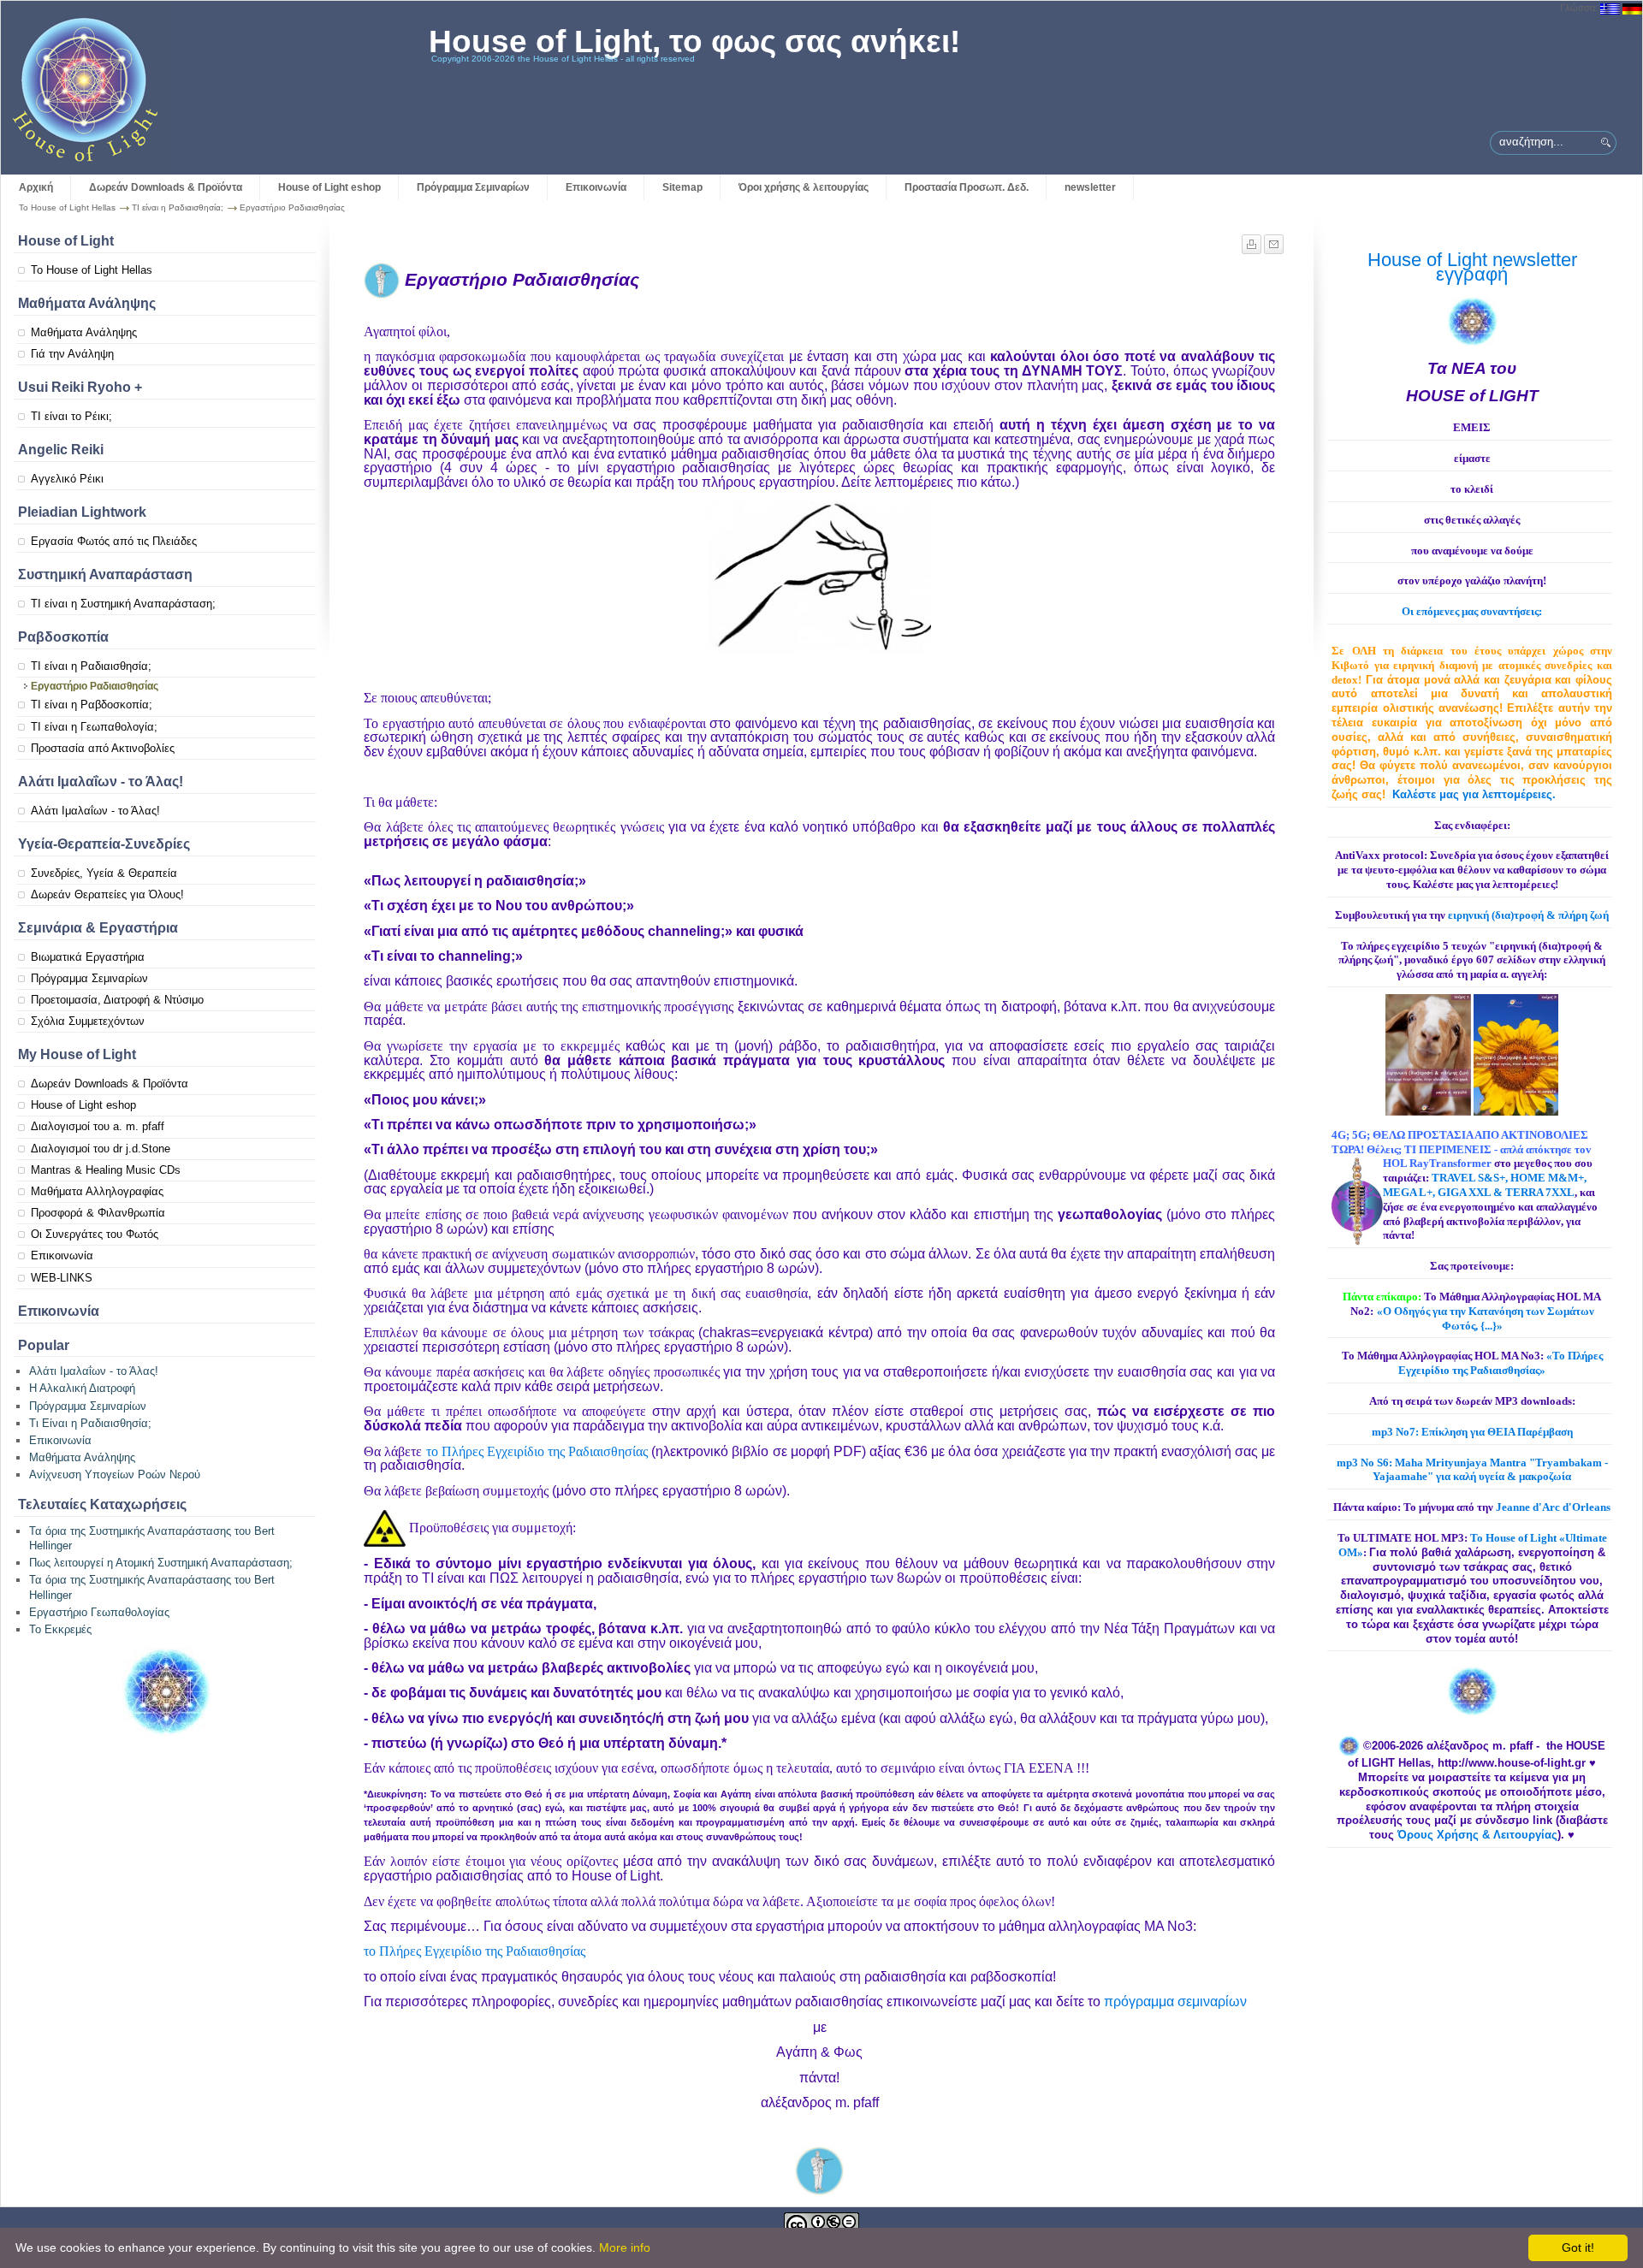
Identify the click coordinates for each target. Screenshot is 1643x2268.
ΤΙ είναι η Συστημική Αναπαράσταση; (123, 604)
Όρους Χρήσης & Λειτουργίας (1477, 1835)
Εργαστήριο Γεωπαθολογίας (99, 1612)
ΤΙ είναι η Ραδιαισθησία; (178, 207)
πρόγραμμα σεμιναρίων (1175, 2002)
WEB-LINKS (62, 1278)
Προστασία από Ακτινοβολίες (103, 748)
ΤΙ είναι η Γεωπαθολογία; (94, 727)
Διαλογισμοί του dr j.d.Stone (101, 1149)
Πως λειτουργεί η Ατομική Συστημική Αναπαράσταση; (161, 1563)
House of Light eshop (329, 187)
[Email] (1274, 240)
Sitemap (682, 187)
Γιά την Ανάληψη (72, 354)
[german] (1632, 8)
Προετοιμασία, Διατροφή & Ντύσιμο (117, 1000)
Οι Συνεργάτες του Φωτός (95, 1234)
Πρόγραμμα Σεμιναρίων (473, 187)
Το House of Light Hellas (67, 207)
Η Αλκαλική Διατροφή (82, 1388)
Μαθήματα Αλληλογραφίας (97, 1191)
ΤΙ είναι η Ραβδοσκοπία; (92, 705)
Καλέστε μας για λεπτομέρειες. (1474, 794)
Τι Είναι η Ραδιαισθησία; (90, 1423)
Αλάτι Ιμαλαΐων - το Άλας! (95, 811)
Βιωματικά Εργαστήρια (88, 957)
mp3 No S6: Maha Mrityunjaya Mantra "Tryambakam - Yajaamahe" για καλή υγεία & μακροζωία (1472, 1470)
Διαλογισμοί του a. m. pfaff (98, 1126)
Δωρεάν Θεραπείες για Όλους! (107, 894)
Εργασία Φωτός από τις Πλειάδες (114, 541)
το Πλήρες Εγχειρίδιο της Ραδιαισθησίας (537, 1451)
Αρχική (36, 187)
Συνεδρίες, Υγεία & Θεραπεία (104, 873)
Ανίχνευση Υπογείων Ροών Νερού (115, 1474)
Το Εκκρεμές (60, 1629)
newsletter (1090, 187)
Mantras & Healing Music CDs (106, 1170)
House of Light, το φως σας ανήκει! (694, 41)
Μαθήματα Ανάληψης (84, 332)
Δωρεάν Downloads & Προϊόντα (166, 187)
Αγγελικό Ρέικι (67, 479)
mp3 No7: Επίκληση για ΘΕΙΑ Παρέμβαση (1472, 1432)
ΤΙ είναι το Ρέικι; (71, 416)
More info (625, 2247)
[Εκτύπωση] (1253, 240)
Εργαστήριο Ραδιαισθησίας (95, 686)
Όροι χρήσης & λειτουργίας (804, 187)
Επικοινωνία (596, 187)
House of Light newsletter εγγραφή (1472, 267)
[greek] (1610, 8)
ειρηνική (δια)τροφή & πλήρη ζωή (1528, 915)
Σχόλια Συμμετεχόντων (88, 1021)
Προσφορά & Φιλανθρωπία (98, 1213)
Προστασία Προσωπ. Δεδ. (967, 187)
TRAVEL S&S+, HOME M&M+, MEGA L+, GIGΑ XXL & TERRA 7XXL (1485, 1185)
